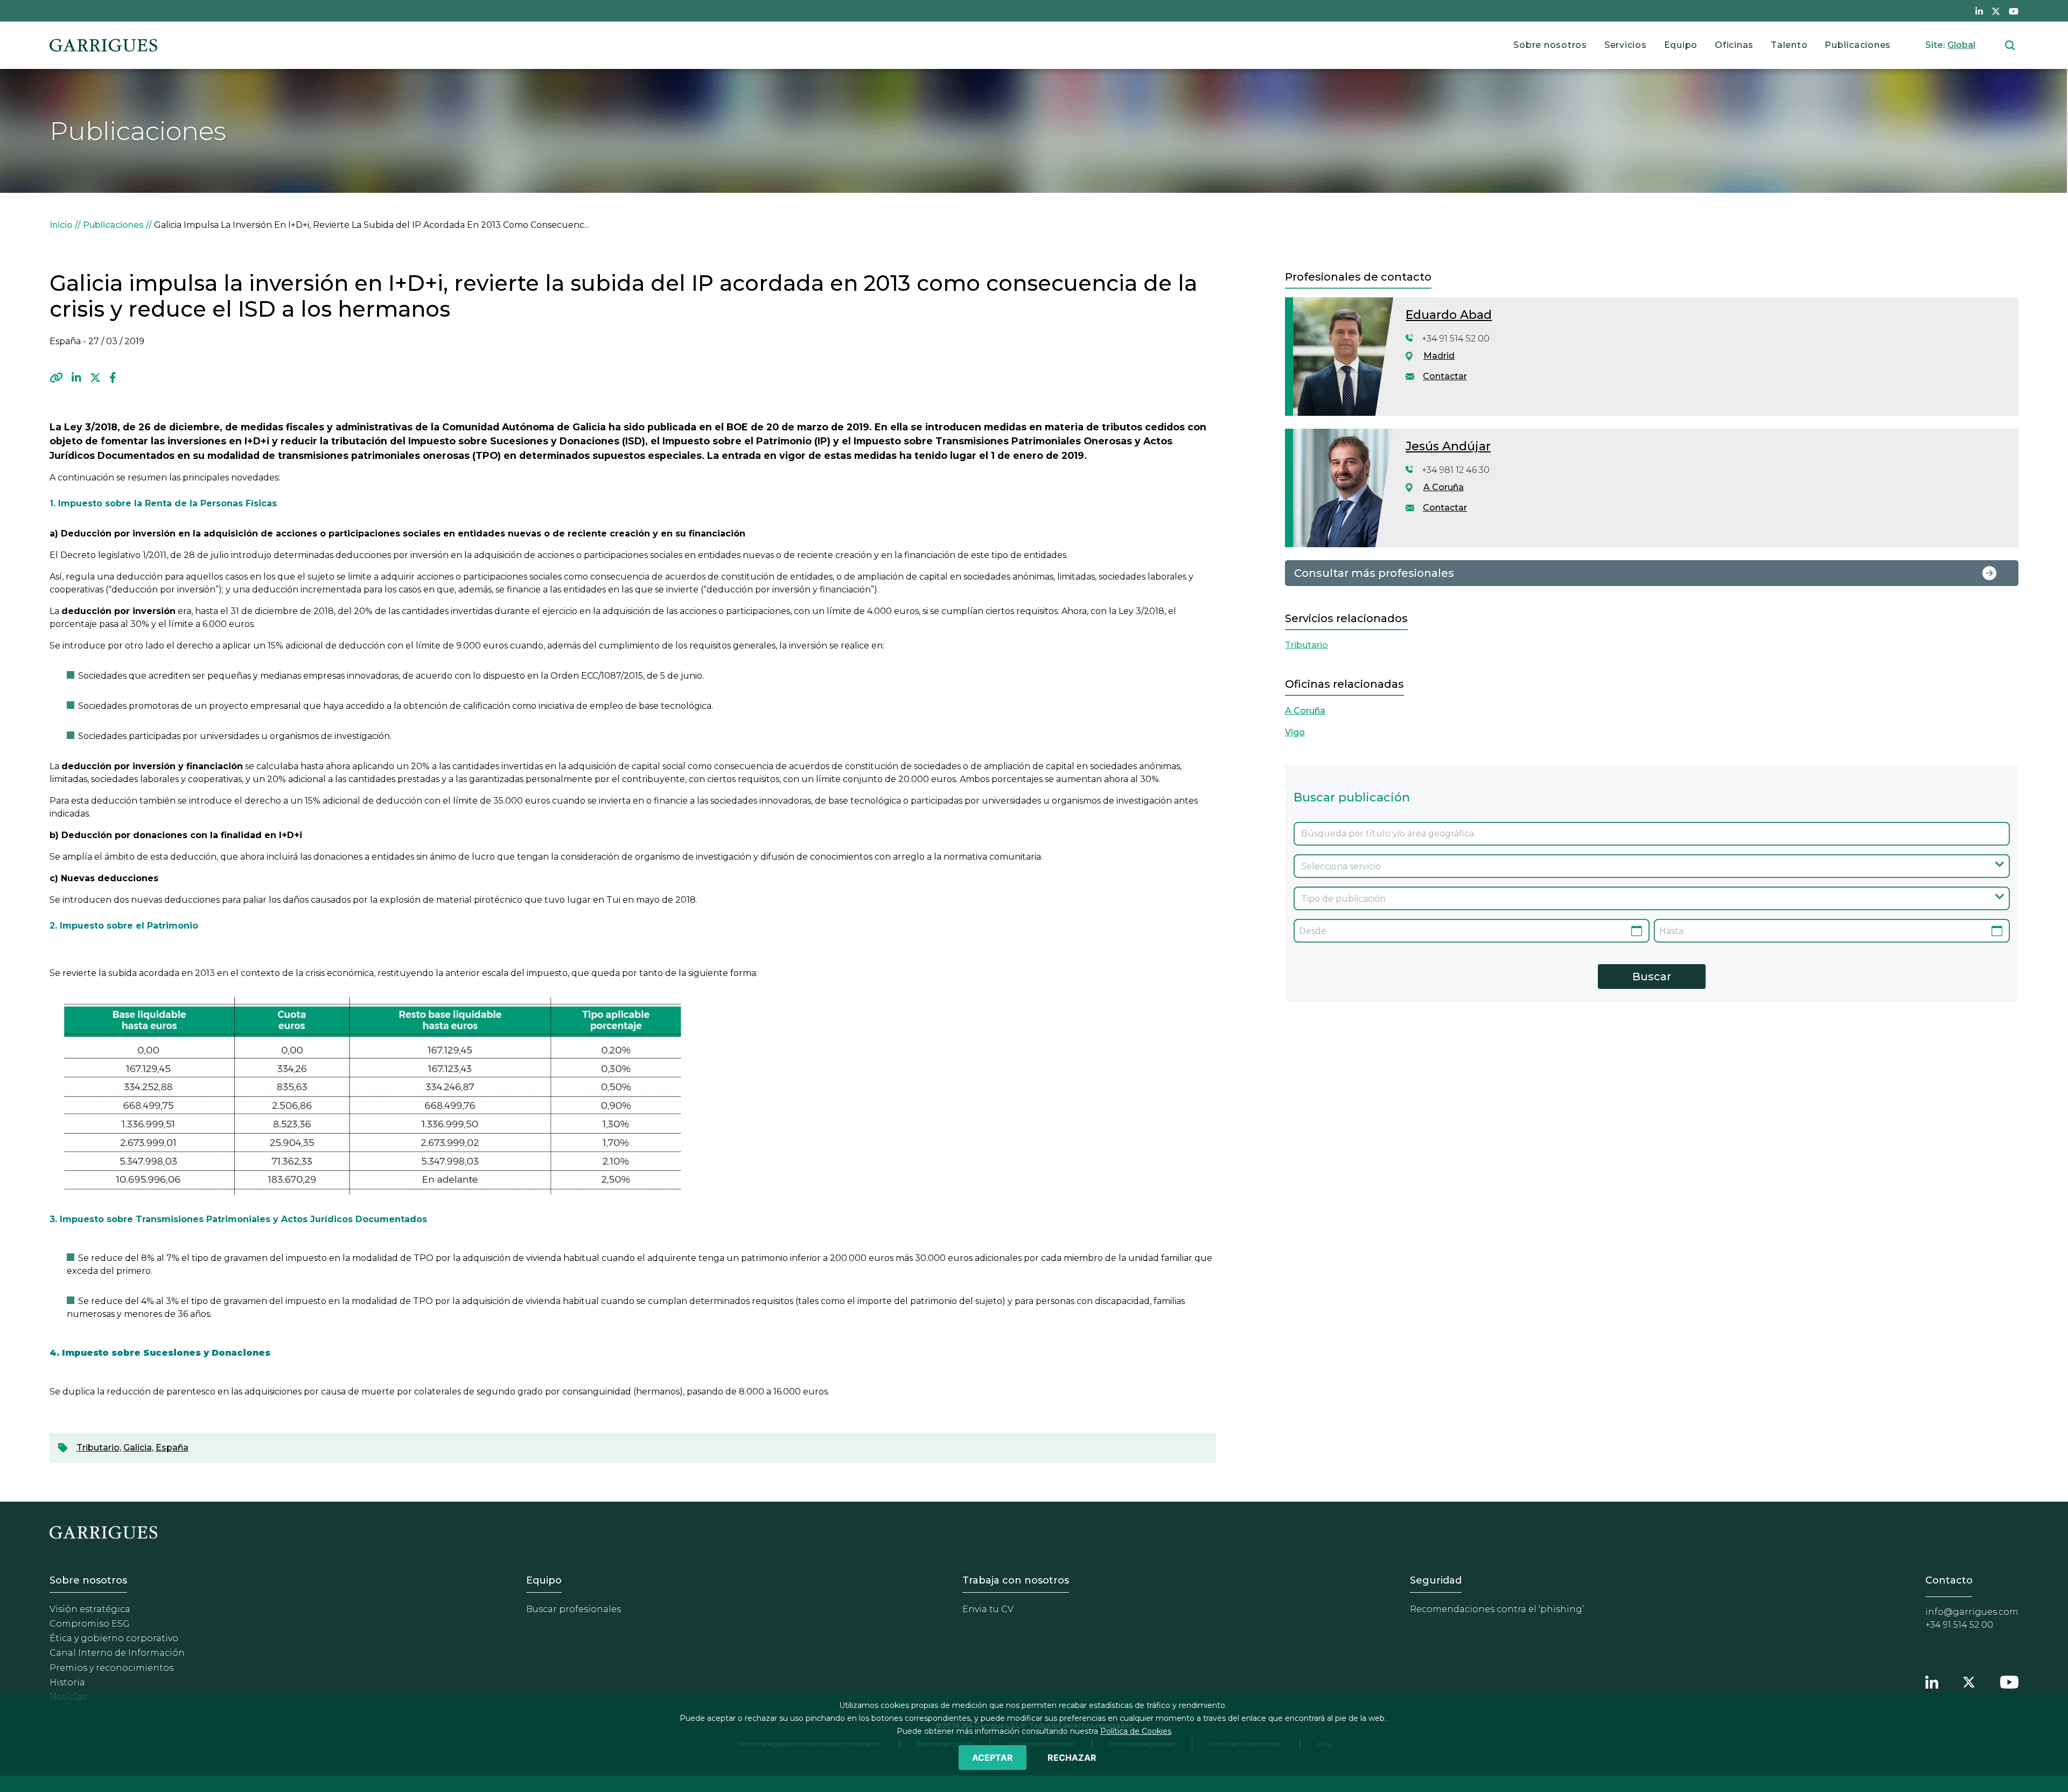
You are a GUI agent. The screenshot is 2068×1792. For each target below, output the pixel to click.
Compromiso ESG (90, 1624)
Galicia (138, 1448)
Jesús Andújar (1448, 446)
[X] (95, 378)
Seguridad (1436, 1580)
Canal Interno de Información (117, 1653)
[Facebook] (113, 378)
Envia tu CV (988, 1609)
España (172, 1448)
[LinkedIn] (76, 378)
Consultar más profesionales (1374, 573)
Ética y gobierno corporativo (114, 1638)
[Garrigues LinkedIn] (1932, 1681)
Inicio (61, 225)
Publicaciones (1858, 45)
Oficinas (1734, 45)
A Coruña (1444, 487)
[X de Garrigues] (1996, 11)
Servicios (1626, 45)
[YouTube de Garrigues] (2014, 11)
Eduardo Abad (1449, 315)
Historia (67, 1682)
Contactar (1445, 376)
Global (1961, 45)
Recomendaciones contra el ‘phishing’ (1497, 1609)
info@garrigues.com (1972, 1612)
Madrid (1439, 356)
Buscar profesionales (574, 1609)
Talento (1789, 45)
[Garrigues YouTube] (2009, 1681)
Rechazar (1072, 1758)
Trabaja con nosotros (1016, 1580)
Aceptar (993, 1758)
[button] (56, 378)
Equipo (1681, 45)
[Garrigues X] (1969, 1681)
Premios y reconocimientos (111, 1668)
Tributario (98, 1448)
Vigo (1295, 732)
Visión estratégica (90, 1609)
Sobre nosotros (1550, 45)
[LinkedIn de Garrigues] (1979, 11)
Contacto (1949, 1580)
